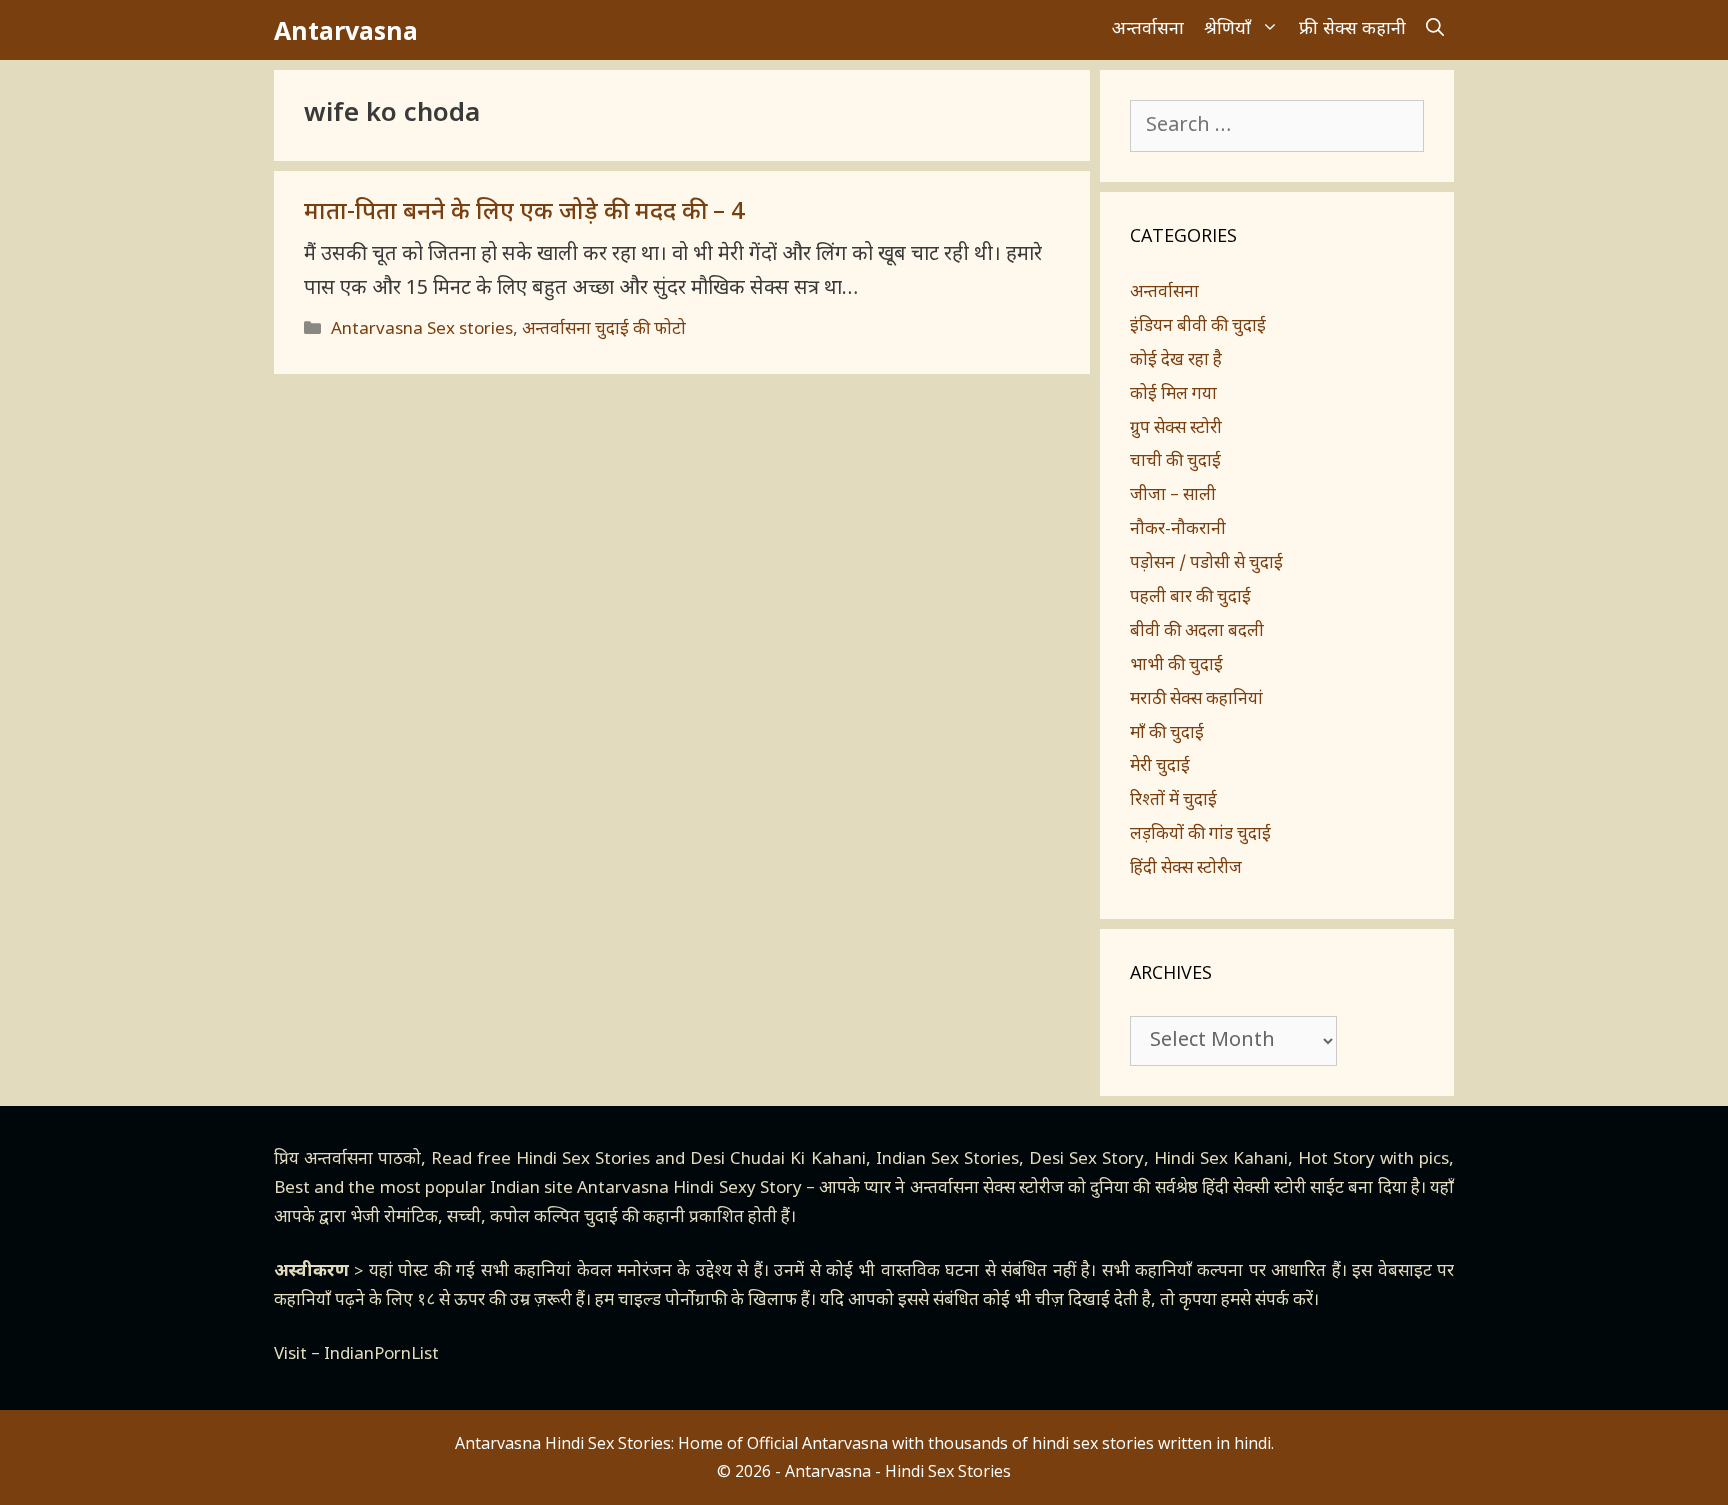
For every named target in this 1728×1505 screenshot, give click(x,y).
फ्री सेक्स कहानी (1352, 29)
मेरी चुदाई (1160, 767)
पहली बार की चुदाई (1190, 598)
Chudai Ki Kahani (797, 1160)
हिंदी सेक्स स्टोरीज (1186, 869)
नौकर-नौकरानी (1178, 530)
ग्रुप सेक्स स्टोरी (1176, 429)
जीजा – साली (1173, 496)
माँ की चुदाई (1167, 734)
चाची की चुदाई (1175, 462)
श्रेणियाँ (1227, 29)
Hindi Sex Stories (583, 1160)
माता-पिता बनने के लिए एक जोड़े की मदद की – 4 (524, 213)
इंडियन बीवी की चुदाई (1198, 327)
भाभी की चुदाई (1176, 666)
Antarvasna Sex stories (422, 330)
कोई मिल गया (1173, 395)
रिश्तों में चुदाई (1173, 801)
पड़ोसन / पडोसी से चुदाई (1206, 564)
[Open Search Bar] (1435, 30)
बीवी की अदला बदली (1197, 632)
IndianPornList (381, 1355)
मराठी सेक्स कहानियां (1196, 700)
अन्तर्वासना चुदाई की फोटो (604, 330)
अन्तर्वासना (1148, 29)
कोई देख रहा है (1176, 361)
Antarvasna (346, 30)
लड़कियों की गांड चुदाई (1200, 835)
